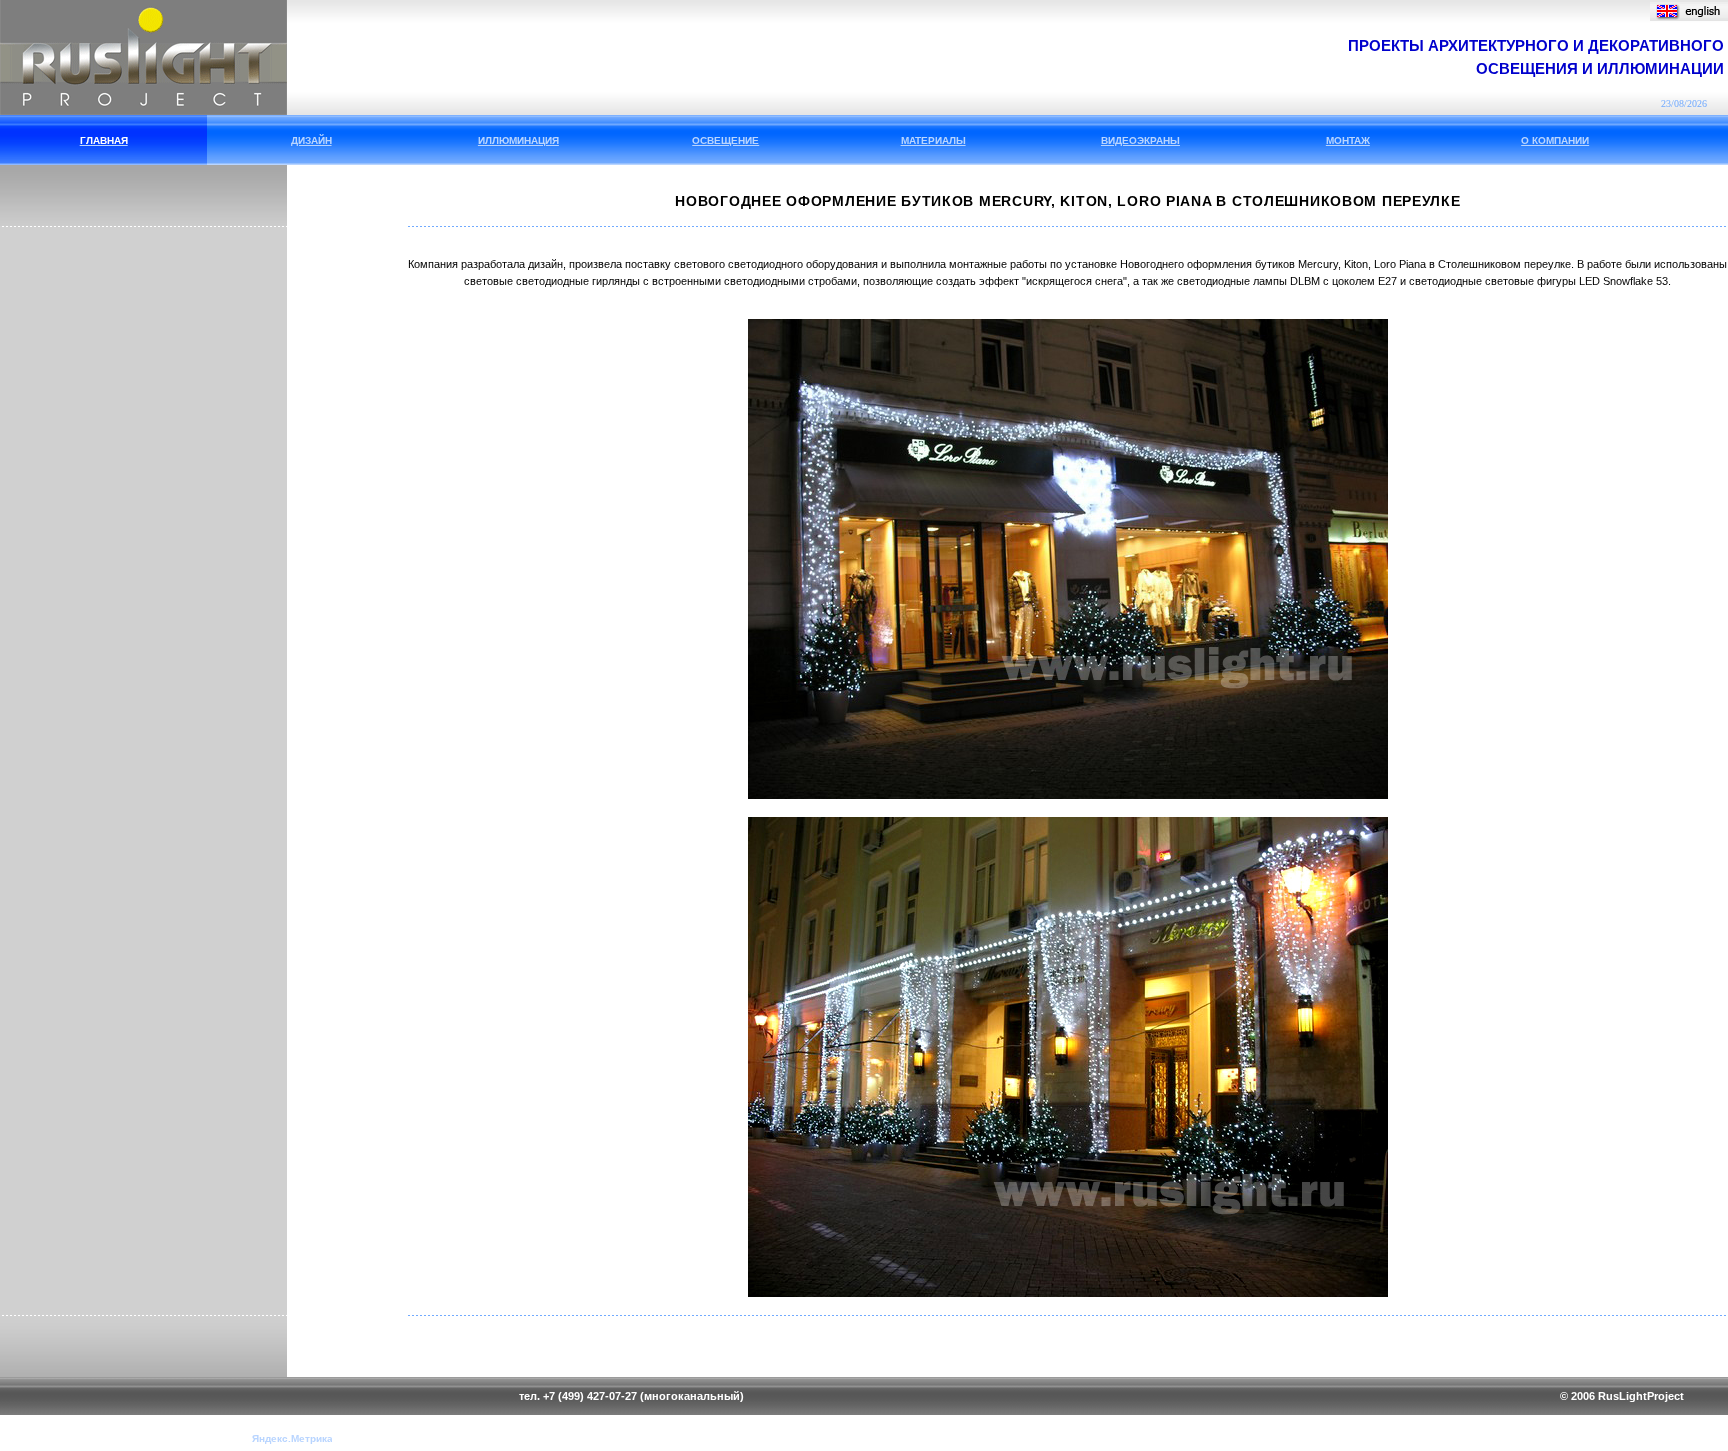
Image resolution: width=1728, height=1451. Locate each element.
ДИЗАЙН (311, 140)
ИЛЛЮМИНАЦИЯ (518, 140)
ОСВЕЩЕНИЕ (725, 140)
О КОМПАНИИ (1555, 140)
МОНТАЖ (1348, 140)
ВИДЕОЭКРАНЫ (1140, 140)
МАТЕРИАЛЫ (933, 140)
